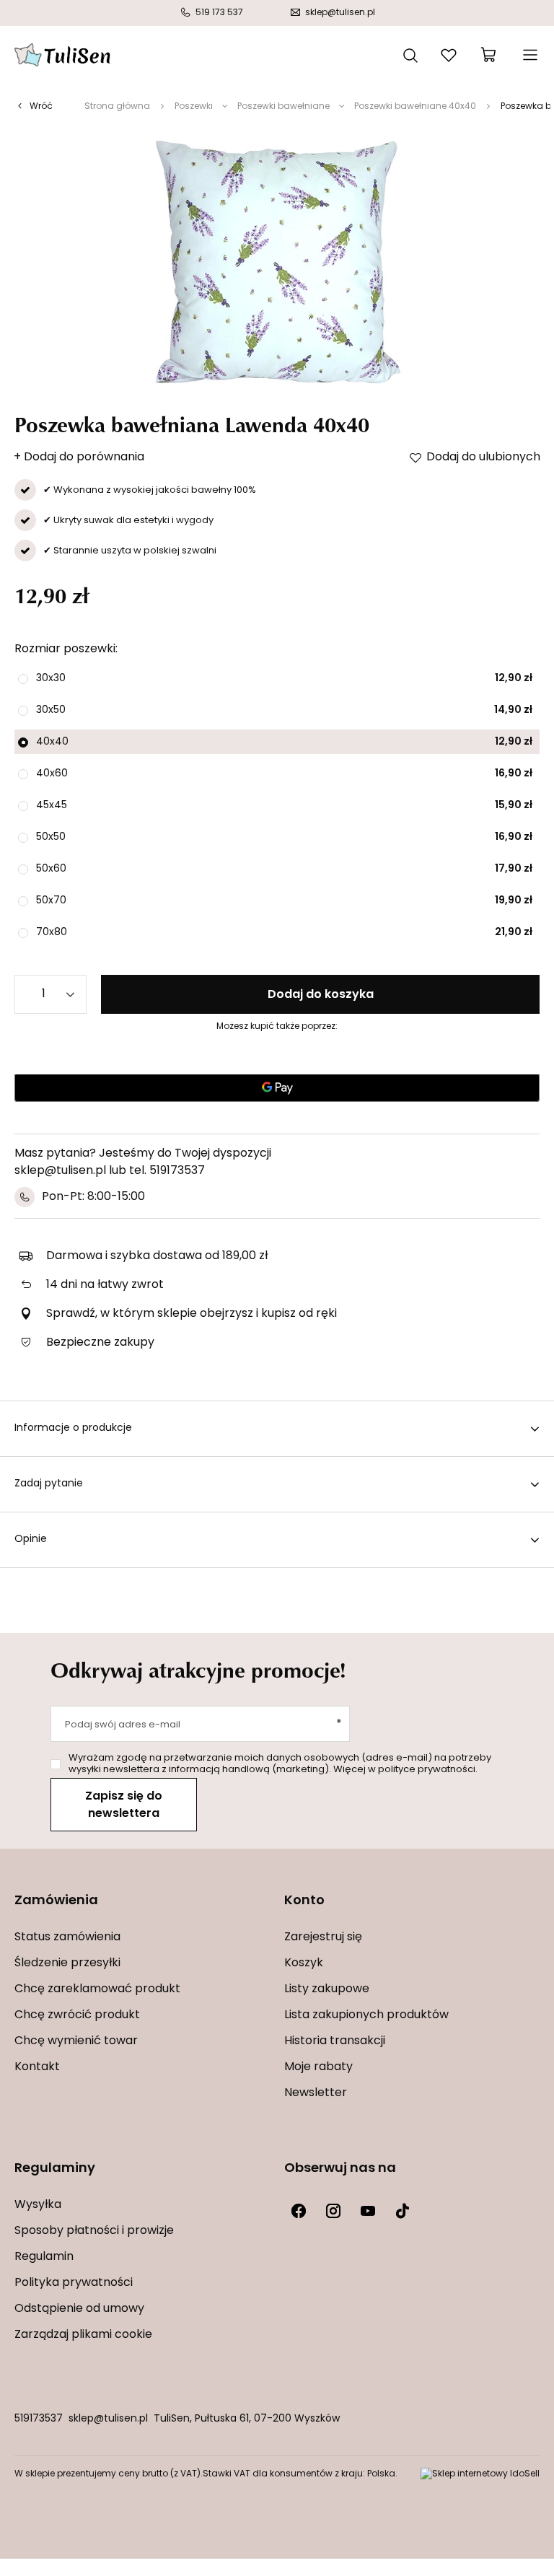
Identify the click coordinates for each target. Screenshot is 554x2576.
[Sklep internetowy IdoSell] (480, 2474)
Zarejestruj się (323, 1937)
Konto (304, 1901)
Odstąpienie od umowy (79, 2309)
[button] (142, 1910)
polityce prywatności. (428, 1770)
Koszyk (304, 1963)
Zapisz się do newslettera (124, 1805)
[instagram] (333, 2211)
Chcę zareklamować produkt (97, 1989)
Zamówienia (56, 1901)
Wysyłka (38, 2205)
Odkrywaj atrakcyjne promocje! (198, 1670)
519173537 (39, 2419)
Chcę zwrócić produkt (77, 2015)
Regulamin (44, 2257)
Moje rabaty (318, 2067)
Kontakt (37, 2067)
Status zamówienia (67, 1937)
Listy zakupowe (327, 1989)
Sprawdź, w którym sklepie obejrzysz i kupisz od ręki (192, 1314)
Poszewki (194, 107)
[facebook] (299, 2211)
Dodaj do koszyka (321, 995)
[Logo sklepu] (62, 55)
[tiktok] (403, 2211)
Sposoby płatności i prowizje (94, 2231)
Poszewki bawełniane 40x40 (415, 107)
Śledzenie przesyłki (67, 1963)
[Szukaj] (410, 54)
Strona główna (117, 107)
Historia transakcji (335, 2041)
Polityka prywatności (74, 2283)
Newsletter (316, 2093)
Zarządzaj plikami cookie (83, 2335)
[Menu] (529, 55)
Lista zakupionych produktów (366, 2015)
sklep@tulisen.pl (108, 2419)
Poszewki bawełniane (283, 107)
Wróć (41, 107)
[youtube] (368, 2211)
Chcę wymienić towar (76, 2041)
